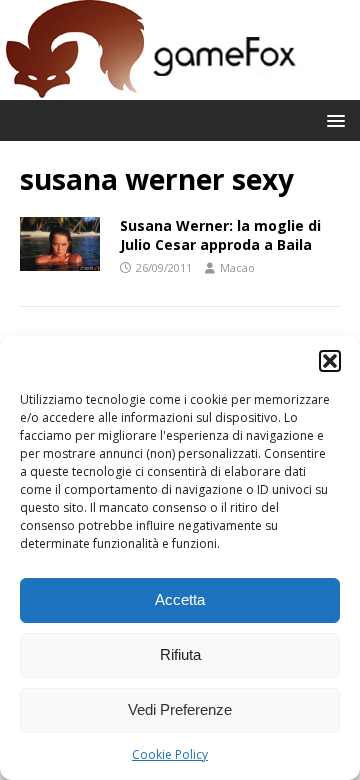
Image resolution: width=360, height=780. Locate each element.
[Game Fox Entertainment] (150, 88)
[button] (330, 361)
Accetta (180, 599)
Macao (237, 267)
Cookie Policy (170, 754)
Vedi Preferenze (180, 709)
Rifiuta (180, 654)
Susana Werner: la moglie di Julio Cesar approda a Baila (220, 234)
